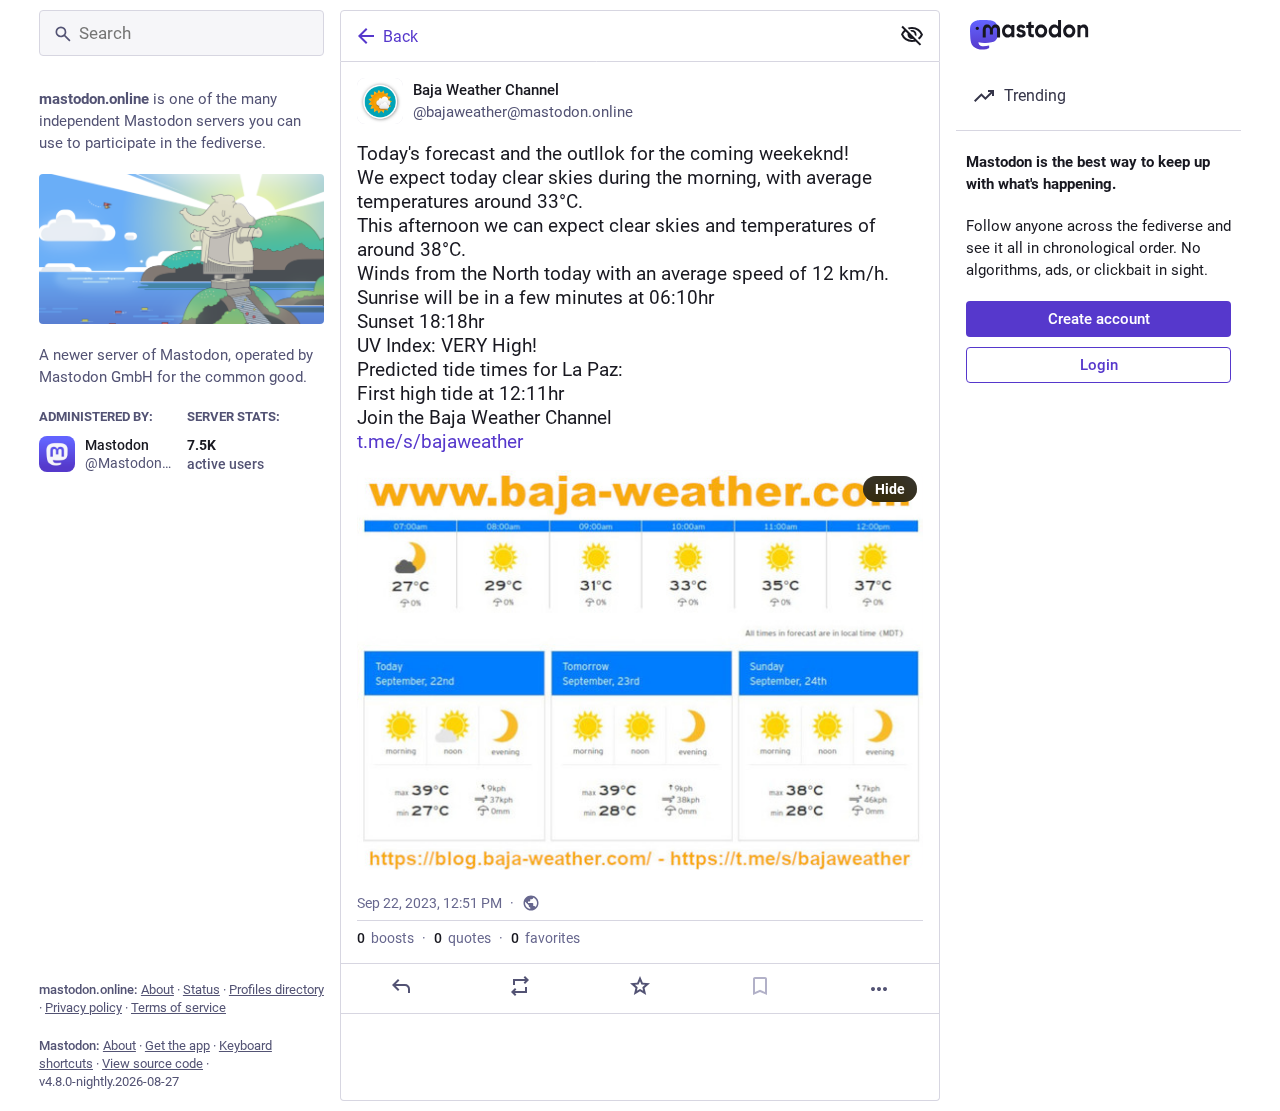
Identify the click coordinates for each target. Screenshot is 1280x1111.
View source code (152, 1063)
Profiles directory (276, 989)
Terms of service (178, 1007)
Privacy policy (83, 1007)
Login (1099, 365)
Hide (890, 489)
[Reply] (401, 986)
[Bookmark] (760, 986)
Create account (1099, 319)
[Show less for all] (912, 35)
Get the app (177, 1045)
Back (400, 36)
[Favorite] (640, 986)
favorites (545, 938)
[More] (879, 989)
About (157, 989)
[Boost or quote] (520, 986)
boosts (385, 938)
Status (201, 989)
